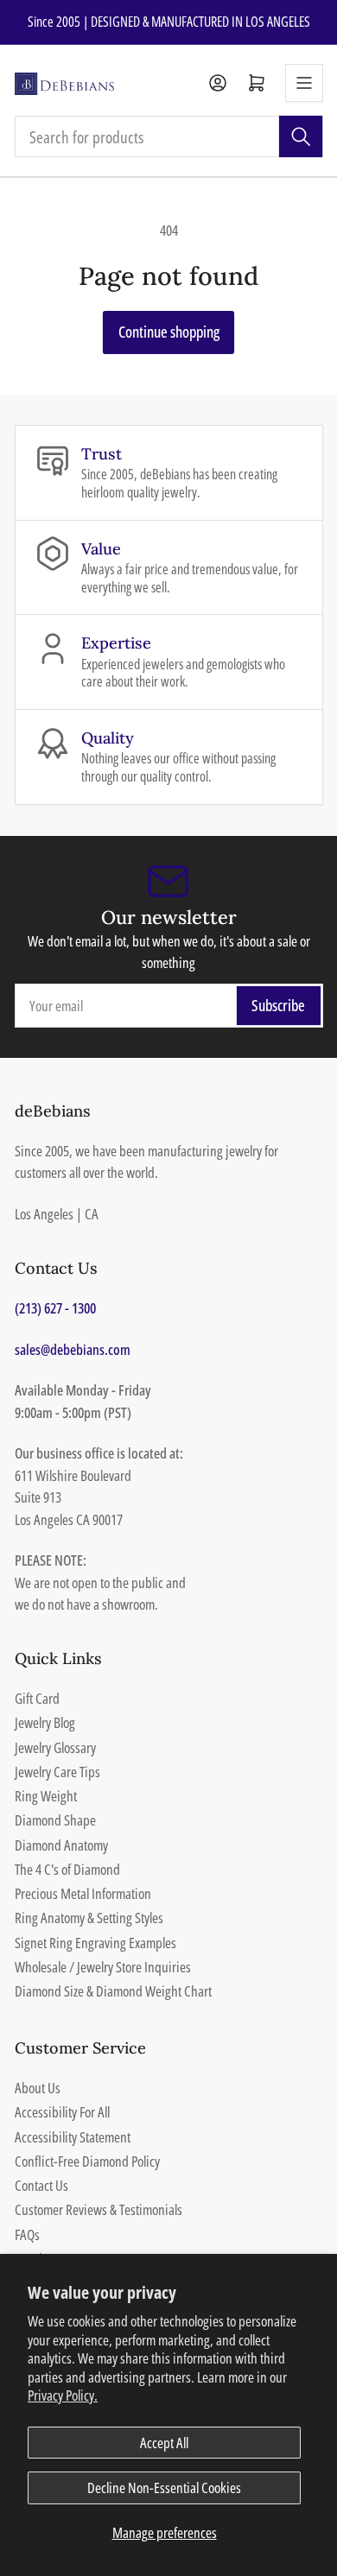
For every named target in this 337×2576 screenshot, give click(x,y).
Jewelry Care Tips (57, 1772)
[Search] (301, 136)
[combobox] (169, 136)
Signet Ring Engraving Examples (95, 1943)
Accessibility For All (62, 2112)
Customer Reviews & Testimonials (99, 2209)
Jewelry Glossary (55, 1747)
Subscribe (278, 1005)
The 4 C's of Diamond (67, 1869)
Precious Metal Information (83, 1893)
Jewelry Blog (45, 1722)
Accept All (164, 2443)
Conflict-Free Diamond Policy (87, 2161)
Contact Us (41, 2185)
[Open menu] (304, 83)
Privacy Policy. (63, 2395)
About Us (38, 2088)
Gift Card (37, 1698)
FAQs (27, 2234)
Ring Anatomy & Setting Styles (89, 1918)
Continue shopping (169, 332)
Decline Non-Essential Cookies (164, 2487)
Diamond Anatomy (61, 1845)
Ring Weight (46, 1796)
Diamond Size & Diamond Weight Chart (113, 1991)
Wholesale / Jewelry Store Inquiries (103, 1967)
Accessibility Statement (73, 2137)
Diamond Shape (55, 1820)
